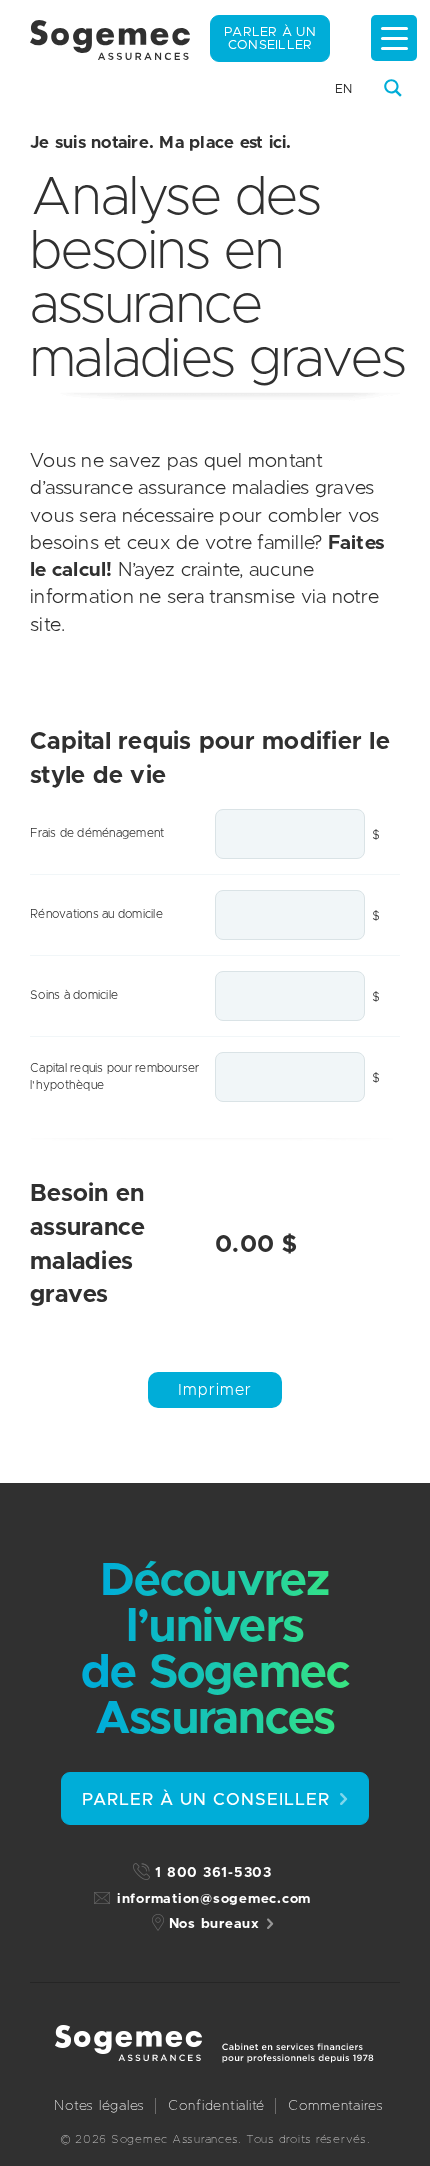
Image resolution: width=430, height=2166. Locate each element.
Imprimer (215, 1390)
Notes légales (99, 2106)
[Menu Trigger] (394, 38)
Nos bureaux (214, 1924)
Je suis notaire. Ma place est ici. (161, 142)
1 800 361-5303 (213, 1873)
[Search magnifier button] (393, 88)
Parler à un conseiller (270, 39)
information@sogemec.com (214, 1899)
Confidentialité (216, 2106)
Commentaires (336, 2106)
